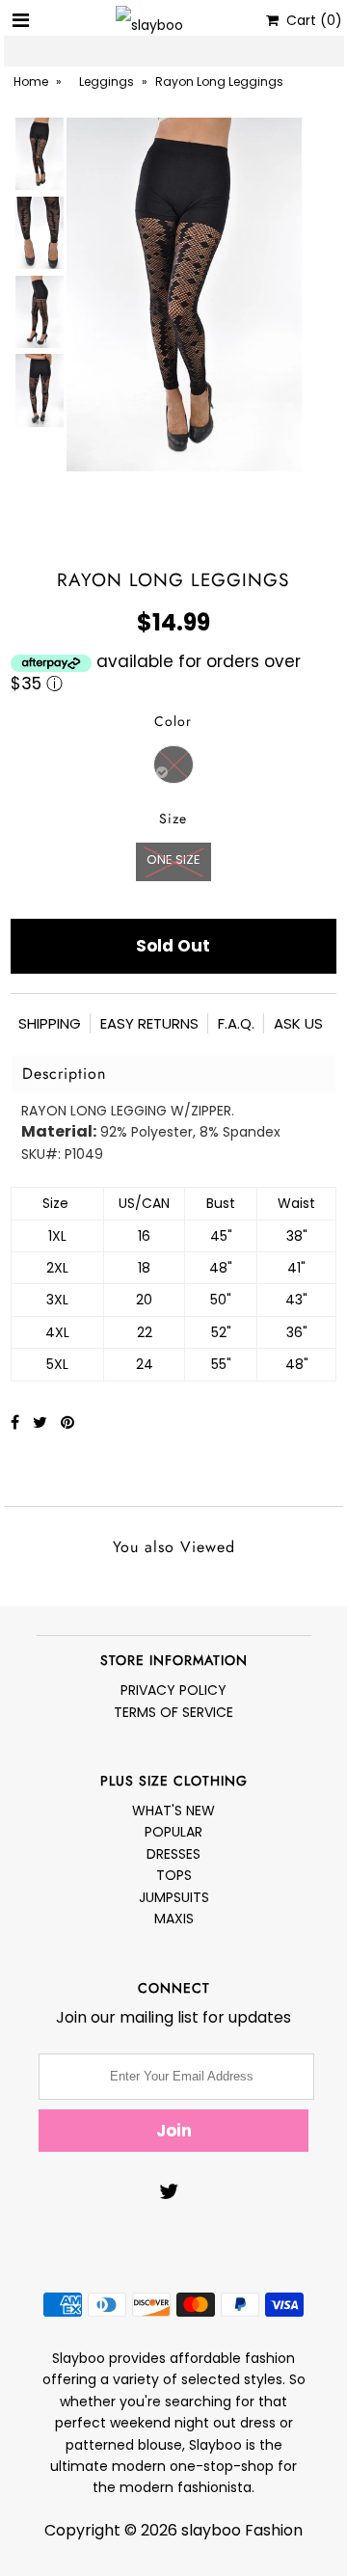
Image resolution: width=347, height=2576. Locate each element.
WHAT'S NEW (173, 1811)
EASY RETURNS (149, 1023)
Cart (310, 20)
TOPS (174, 1875)
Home (31, 81)
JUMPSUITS (174, 1897)
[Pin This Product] (67, 1422)
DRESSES (173, 1854)
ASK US (298, 1023)
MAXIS (174, 1919)
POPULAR (173, 1832)
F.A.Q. (236, 1023)
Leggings (107, 81)
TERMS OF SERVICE (173, 1712)
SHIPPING (50, 1023)
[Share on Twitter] (42, 1422)
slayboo (211, 2530)
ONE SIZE (173, 859)
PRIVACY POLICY (173, 1690)
